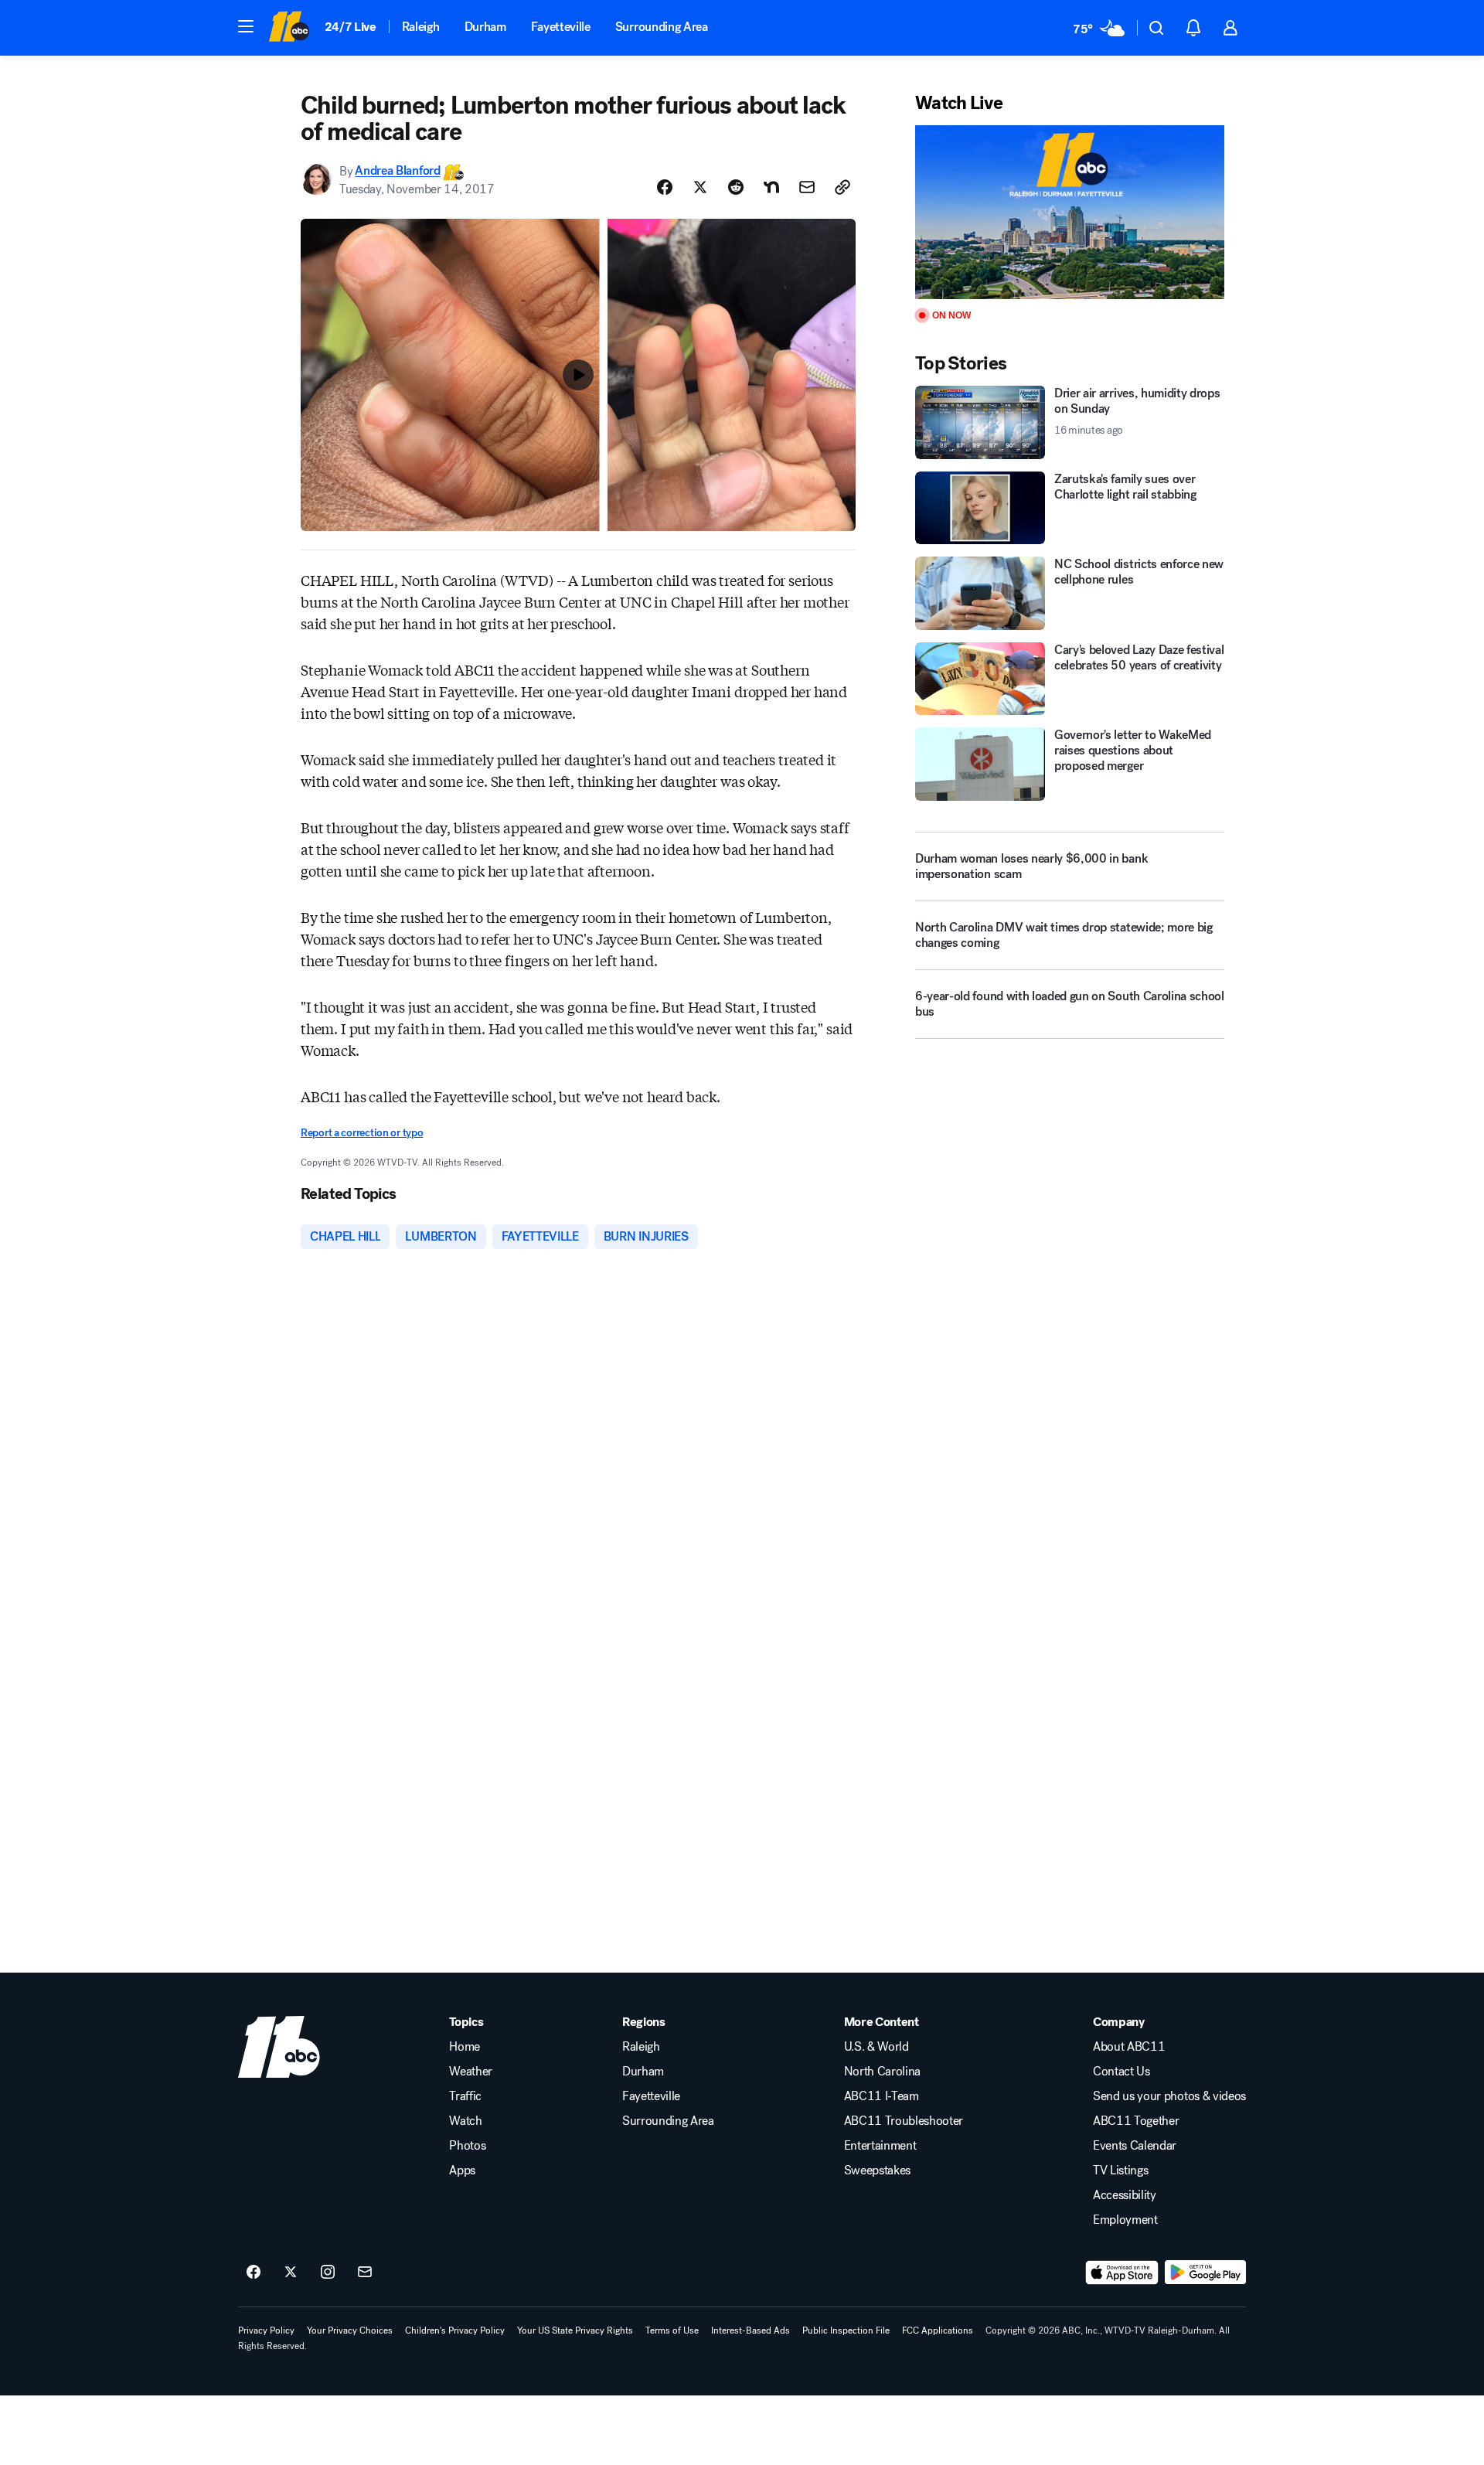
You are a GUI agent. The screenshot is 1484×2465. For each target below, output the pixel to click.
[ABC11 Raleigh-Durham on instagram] (328, 2273)
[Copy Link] (842, 187)
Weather (471, 2072)
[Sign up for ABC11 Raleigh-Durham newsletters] (365, 2273)
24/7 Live (351, 27)
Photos (467, 2146)
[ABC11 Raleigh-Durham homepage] (289, 28)
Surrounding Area (662, 27)
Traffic (465, 2096)
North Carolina (883, 2072)
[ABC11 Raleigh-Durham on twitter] (291, 2273)
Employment (1125, 2220)
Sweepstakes (877, 2170)
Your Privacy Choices (350, 2331)
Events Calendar (1135, 2146)
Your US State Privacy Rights (575, 2331)
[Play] (1070, 212)
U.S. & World (876, 2047)
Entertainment (880, 2146)
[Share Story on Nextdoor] (771, 187)
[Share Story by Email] (807, 187)
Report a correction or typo (362, 1133)
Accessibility (1125, 2195)
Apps (462, 2170)
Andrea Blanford (397, 171)
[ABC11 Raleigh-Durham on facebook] (254, 2273)
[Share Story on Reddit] (736, 187)
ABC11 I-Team (882, 2096)
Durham (485, 27)
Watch (465, 2121)
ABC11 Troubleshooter (904, 2121)
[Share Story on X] (700, 187)
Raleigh (421, 27)
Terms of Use (672, 2331)
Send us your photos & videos (1169, 2096)
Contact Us (1122, 2072)
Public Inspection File (846, 2331)
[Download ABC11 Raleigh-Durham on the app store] (1122, 2273)
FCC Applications (938, 2331)
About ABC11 (1129, 2047)
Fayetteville (561, 27)
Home (465, 2047)
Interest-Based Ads (751, 2331)
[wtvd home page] (279, 2047)
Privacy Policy (266, 2331)
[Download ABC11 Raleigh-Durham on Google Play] (1205, 2273)
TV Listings (1120, 2170)
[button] (246, 26)
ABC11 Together (1136, 2121)
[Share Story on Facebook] (665, 187)
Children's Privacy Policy (455, 2331)
